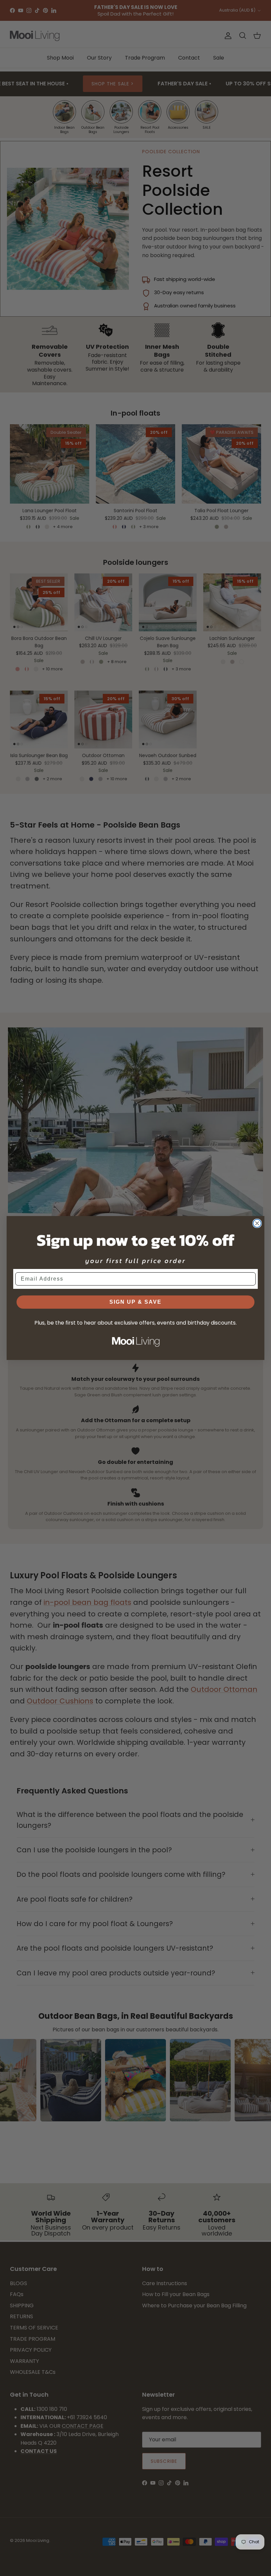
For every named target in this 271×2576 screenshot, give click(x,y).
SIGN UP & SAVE (135, 1302)
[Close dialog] (257, 1223)
